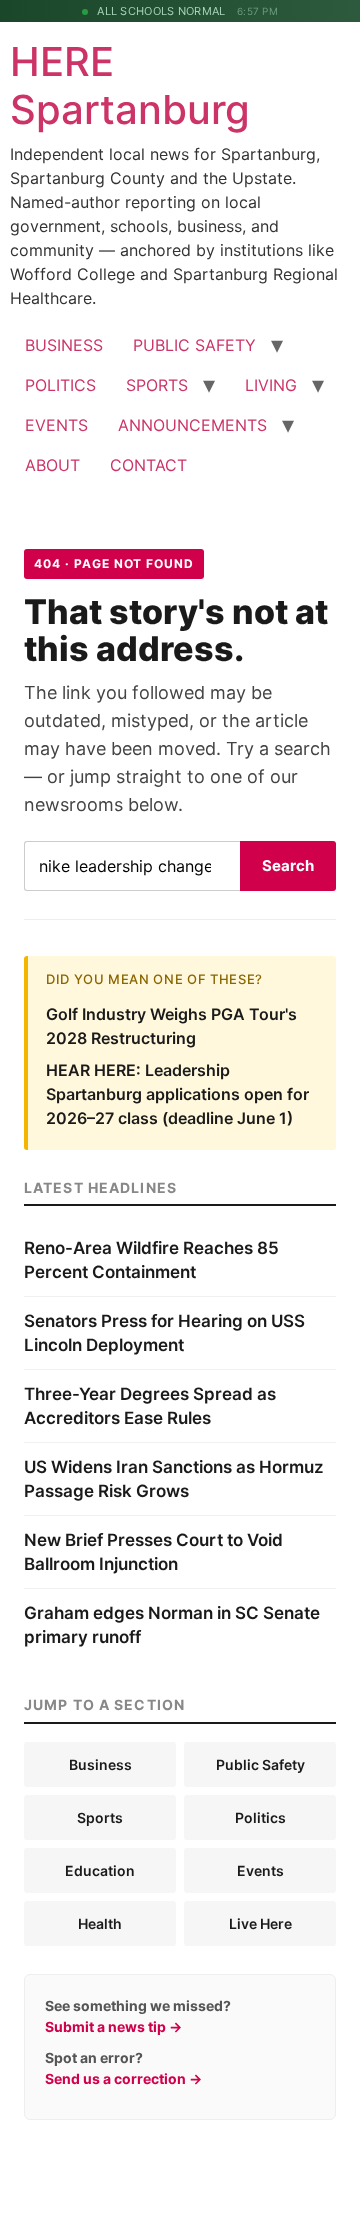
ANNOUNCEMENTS (192, 425)
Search (288, 865)
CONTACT (148, 465)
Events (260, 1870)
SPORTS (157, 385)
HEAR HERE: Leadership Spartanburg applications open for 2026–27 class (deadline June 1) (177, 1094)
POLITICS (60, 385)
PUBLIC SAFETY (194, 345)
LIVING (271, 385)
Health (100, 1923)
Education (100, 1870)
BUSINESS (64, 345)
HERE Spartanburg (130, 85)
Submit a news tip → (113, 2026)
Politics (260, 1817)
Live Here (260, 1923)
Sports (100, 1817)
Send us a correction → (123, 2078)
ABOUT (52, 465)
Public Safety (260, 1764)
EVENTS (56, 425)
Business (100, 1764)
